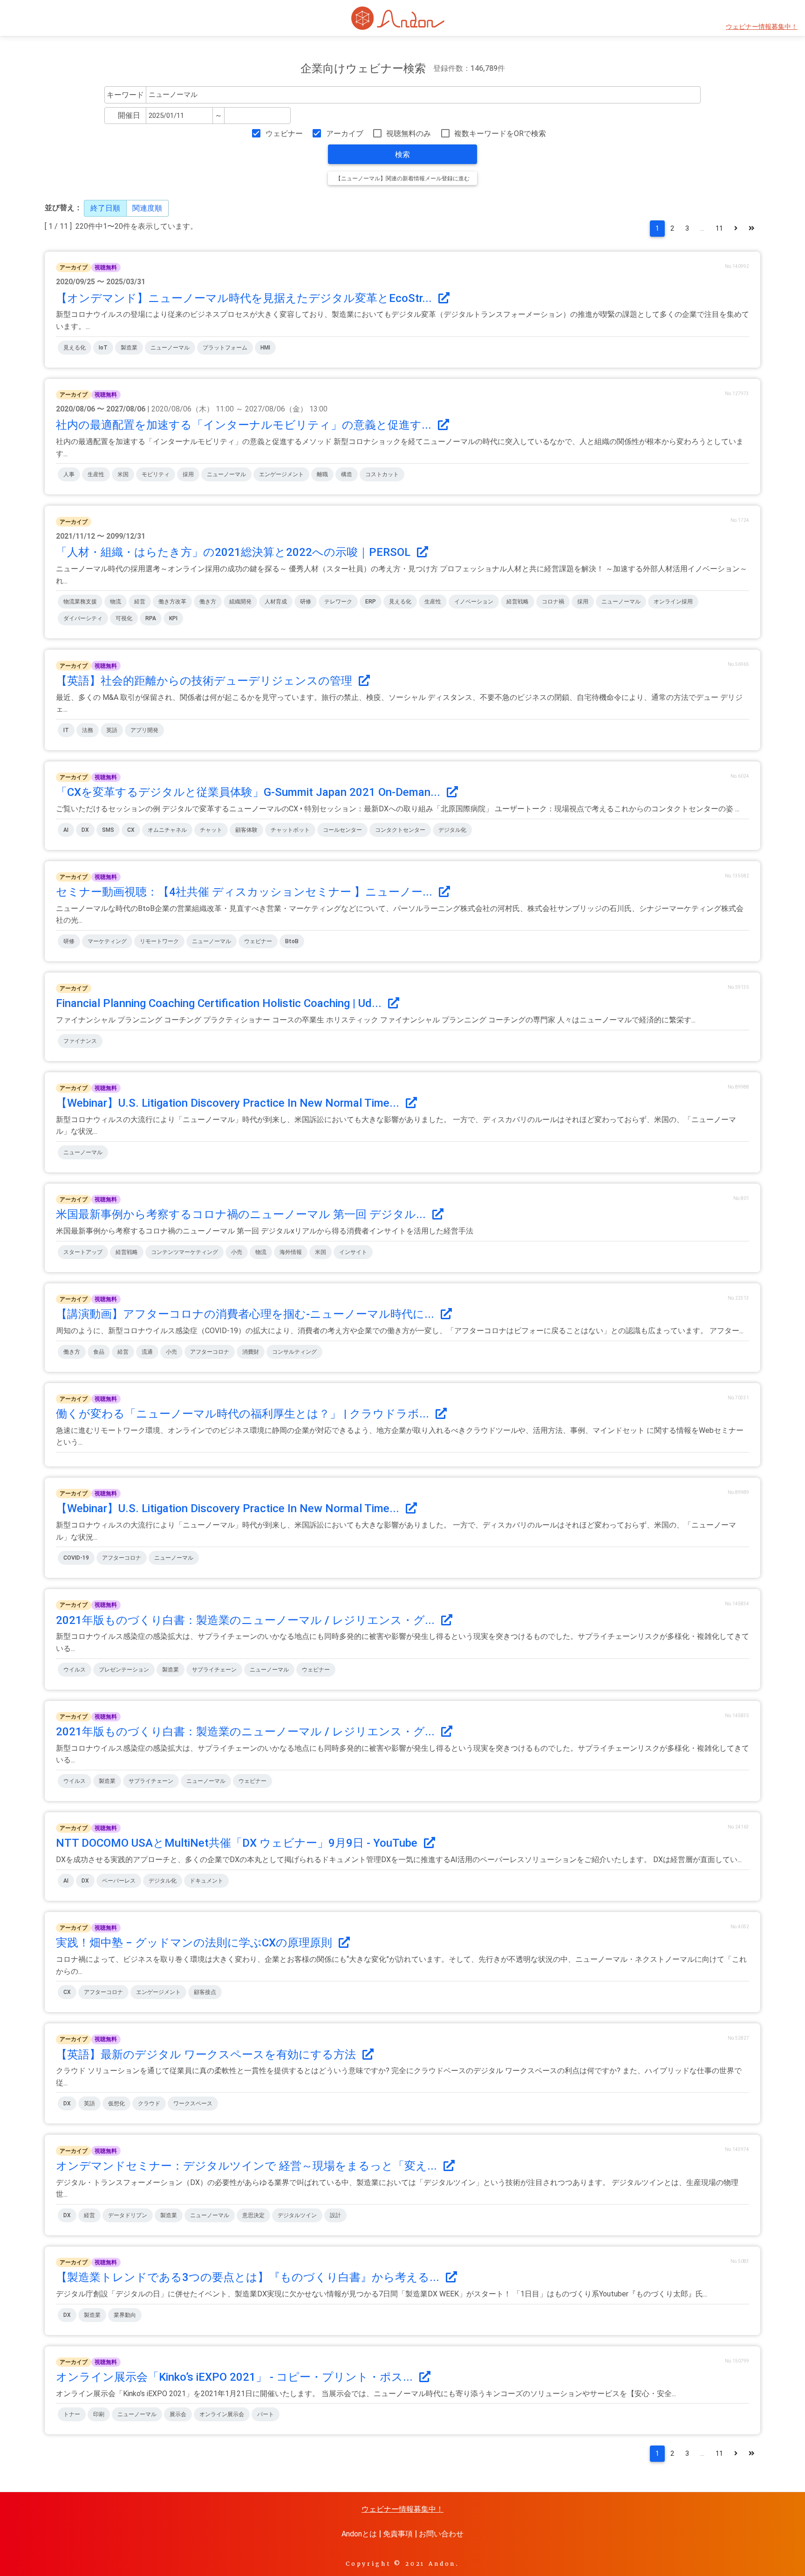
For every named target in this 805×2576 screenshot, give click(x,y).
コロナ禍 (553, 602)
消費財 (251, 1352)
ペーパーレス (119, 1881)
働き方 (208, 602)
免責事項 (398, 2534)
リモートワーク (159, 941)
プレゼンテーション (124, 1670)
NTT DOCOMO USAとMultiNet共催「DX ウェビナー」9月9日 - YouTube (238, 1843)
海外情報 (291, 1252)
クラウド (149, 2103)
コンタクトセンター (400, 830)
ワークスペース (193, 2103)
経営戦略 (518, 602)
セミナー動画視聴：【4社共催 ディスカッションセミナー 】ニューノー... (246, 892)
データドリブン (128, 2215)
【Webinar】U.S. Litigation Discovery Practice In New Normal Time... (229, 1103)
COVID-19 (76, 1558)
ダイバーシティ (83, 618)
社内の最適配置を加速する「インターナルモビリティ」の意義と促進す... (245, 425)
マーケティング (107, 941)
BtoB (292, 941)
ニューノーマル (170, 348)
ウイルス (75, 1670)
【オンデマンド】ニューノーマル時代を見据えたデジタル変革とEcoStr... (245, 298)
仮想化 (116, 2103)
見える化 (75, 348)
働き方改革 (172, 602)
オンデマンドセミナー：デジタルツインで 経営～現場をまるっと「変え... (248, 2166)
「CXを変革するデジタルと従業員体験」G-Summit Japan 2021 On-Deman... (249, 792)
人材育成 (276, 602)
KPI (173, 618)
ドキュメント (206, 1881)
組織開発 (240, 602)
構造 (347, 474)
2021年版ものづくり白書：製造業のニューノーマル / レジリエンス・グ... (247, 1620)
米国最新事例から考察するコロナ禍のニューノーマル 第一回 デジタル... (242, 1214)
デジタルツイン (297, 2215)
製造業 (129, 348)
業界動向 (125, 2315)
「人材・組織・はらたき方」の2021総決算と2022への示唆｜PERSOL (235, 552)
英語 (112, 730)
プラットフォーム (225, 348)
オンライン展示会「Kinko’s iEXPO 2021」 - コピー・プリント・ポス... (236, 2377)
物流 (116, 602)
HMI (265, 348)
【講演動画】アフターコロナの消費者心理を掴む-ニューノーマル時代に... (246, 1314)
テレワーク (338, 602)
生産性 (96, 474)
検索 (402, 154)
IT (66, 730)
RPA (151, 618)
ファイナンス (80, 1041)
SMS (108, 830)
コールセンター (342, 830)
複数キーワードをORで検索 (500, 134)
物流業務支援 (80, 602)
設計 (335, 2215)
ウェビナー (284, 134)
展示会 (178, 2414)
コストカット (382, 474)
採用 (188, 474)
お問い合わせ (441, 2534)
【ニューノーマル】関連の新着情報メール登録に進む (402, 178)
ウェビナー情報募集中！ (762, 27)
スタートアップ (83, 1252)
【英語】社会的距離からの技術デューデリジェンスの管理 (205, 681)
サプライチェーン (214, 1670)
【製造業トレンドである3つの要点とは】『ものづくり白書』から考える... (249, 2277)
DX (85, 830)
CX (131, 830)
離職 (322, 474)
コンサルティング (294, 1352)
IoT (103, 348)
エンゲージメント (281, 474)
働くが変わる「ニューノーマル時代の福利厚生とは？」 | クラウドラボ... (244, 1414)
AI (66, 830)
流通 (147, 1352)
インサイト (353, 1252)
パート (266, 2414)
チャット (211, 830)
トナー (72, 2414)
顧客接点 (205, 1992)
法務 (88, 730)
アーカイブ (345, 134)
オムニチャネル (167, 830)
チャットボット (290, 830)
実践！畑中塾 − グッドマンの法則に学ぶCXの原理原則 (195, 1943)
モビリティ (156, 474)
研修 (306, 602)
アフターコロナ (210, 1352)
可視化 (124, 618)
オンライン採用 (673, 602)
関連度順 (147, 208)
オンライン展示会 (222, 2414)
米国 (123, 474)
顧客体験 (246, 830)
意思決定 (253, 2215)
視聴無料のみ (409, 134)
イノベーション (474, 602)
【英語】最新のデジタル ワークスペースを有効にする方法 (207, 2055)
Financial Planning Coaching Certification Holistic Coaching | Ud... (220, 1003)
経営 (140, 602)
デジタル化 (452, 830)
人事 (69, 474)
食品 (99, 1352)
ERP (371, 602)
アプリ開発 (144, 730)
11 (719, 229)
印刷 (99, 2414)
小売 (237, 1252)
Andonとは (359, 2534)
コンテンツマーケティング (184, 1252)
